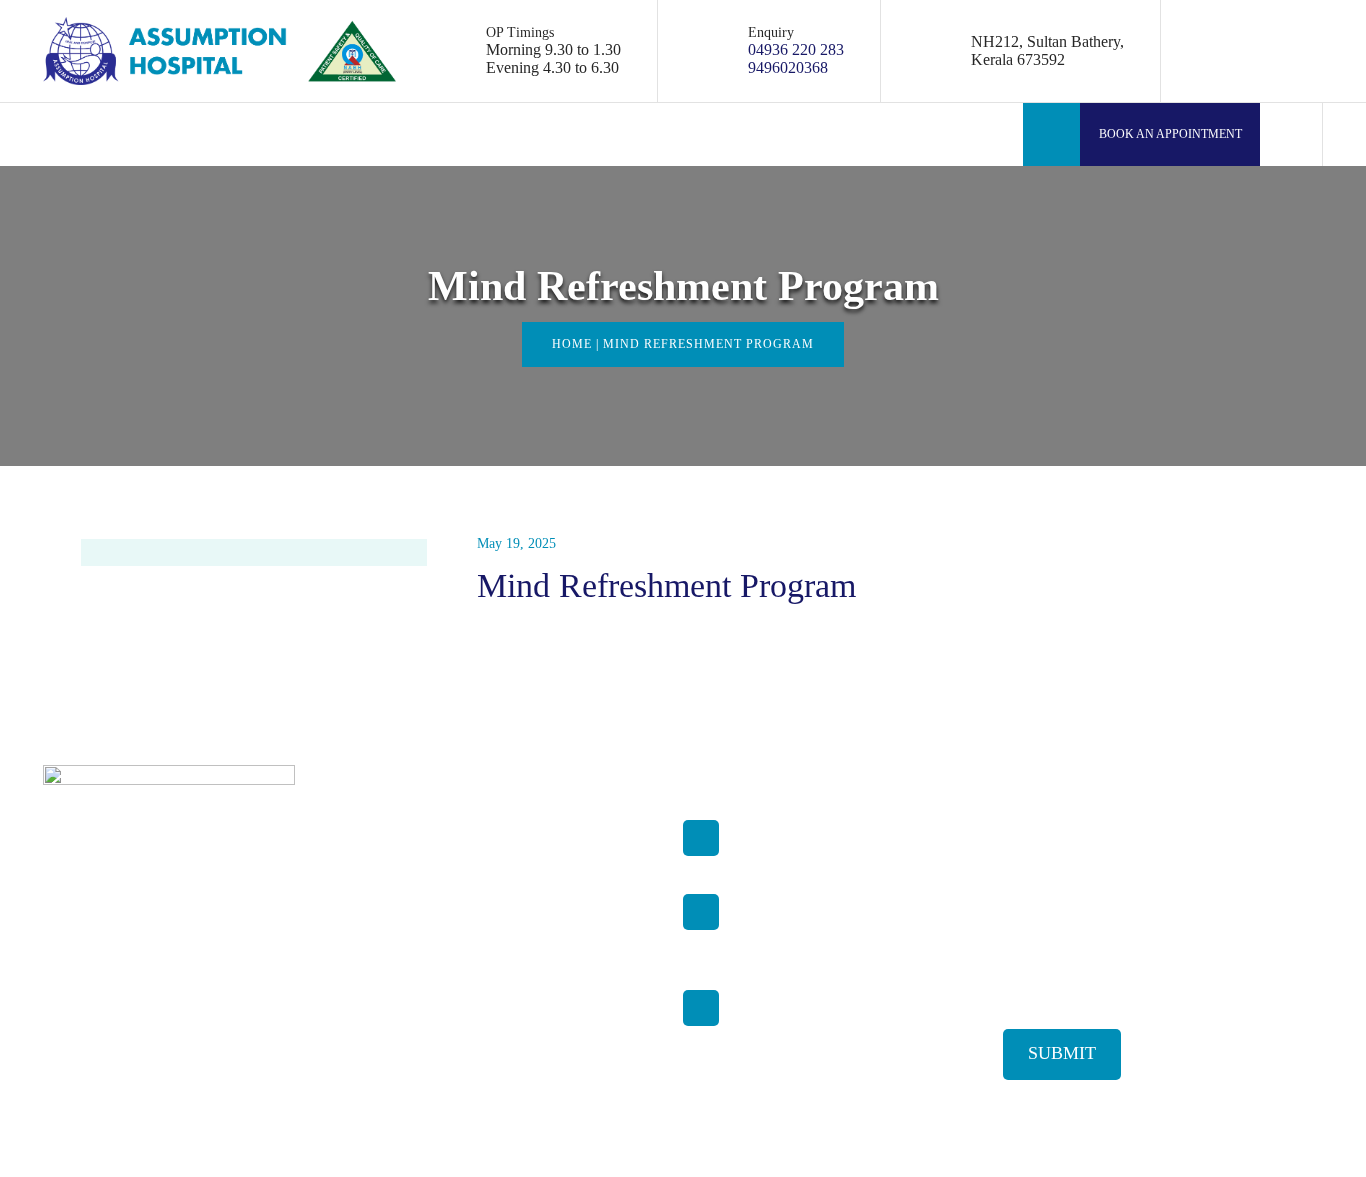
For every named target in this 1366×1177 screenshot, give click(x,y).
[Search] (1291, 134)
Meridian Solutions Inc (1258, 1134)
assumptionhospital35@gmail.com (836, 849)
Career (431, 927)
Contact (434, 1055)
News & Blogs (454, 959)
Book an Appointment (1169, 134)
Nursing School (457, 991)
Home (572, 344)
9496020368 (788, 67)
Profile (432, 831)
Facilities (438, 895)
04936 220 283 (796, 49)
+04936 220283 (778, 922)
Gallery (434, 1023)
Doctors (435, 863)
